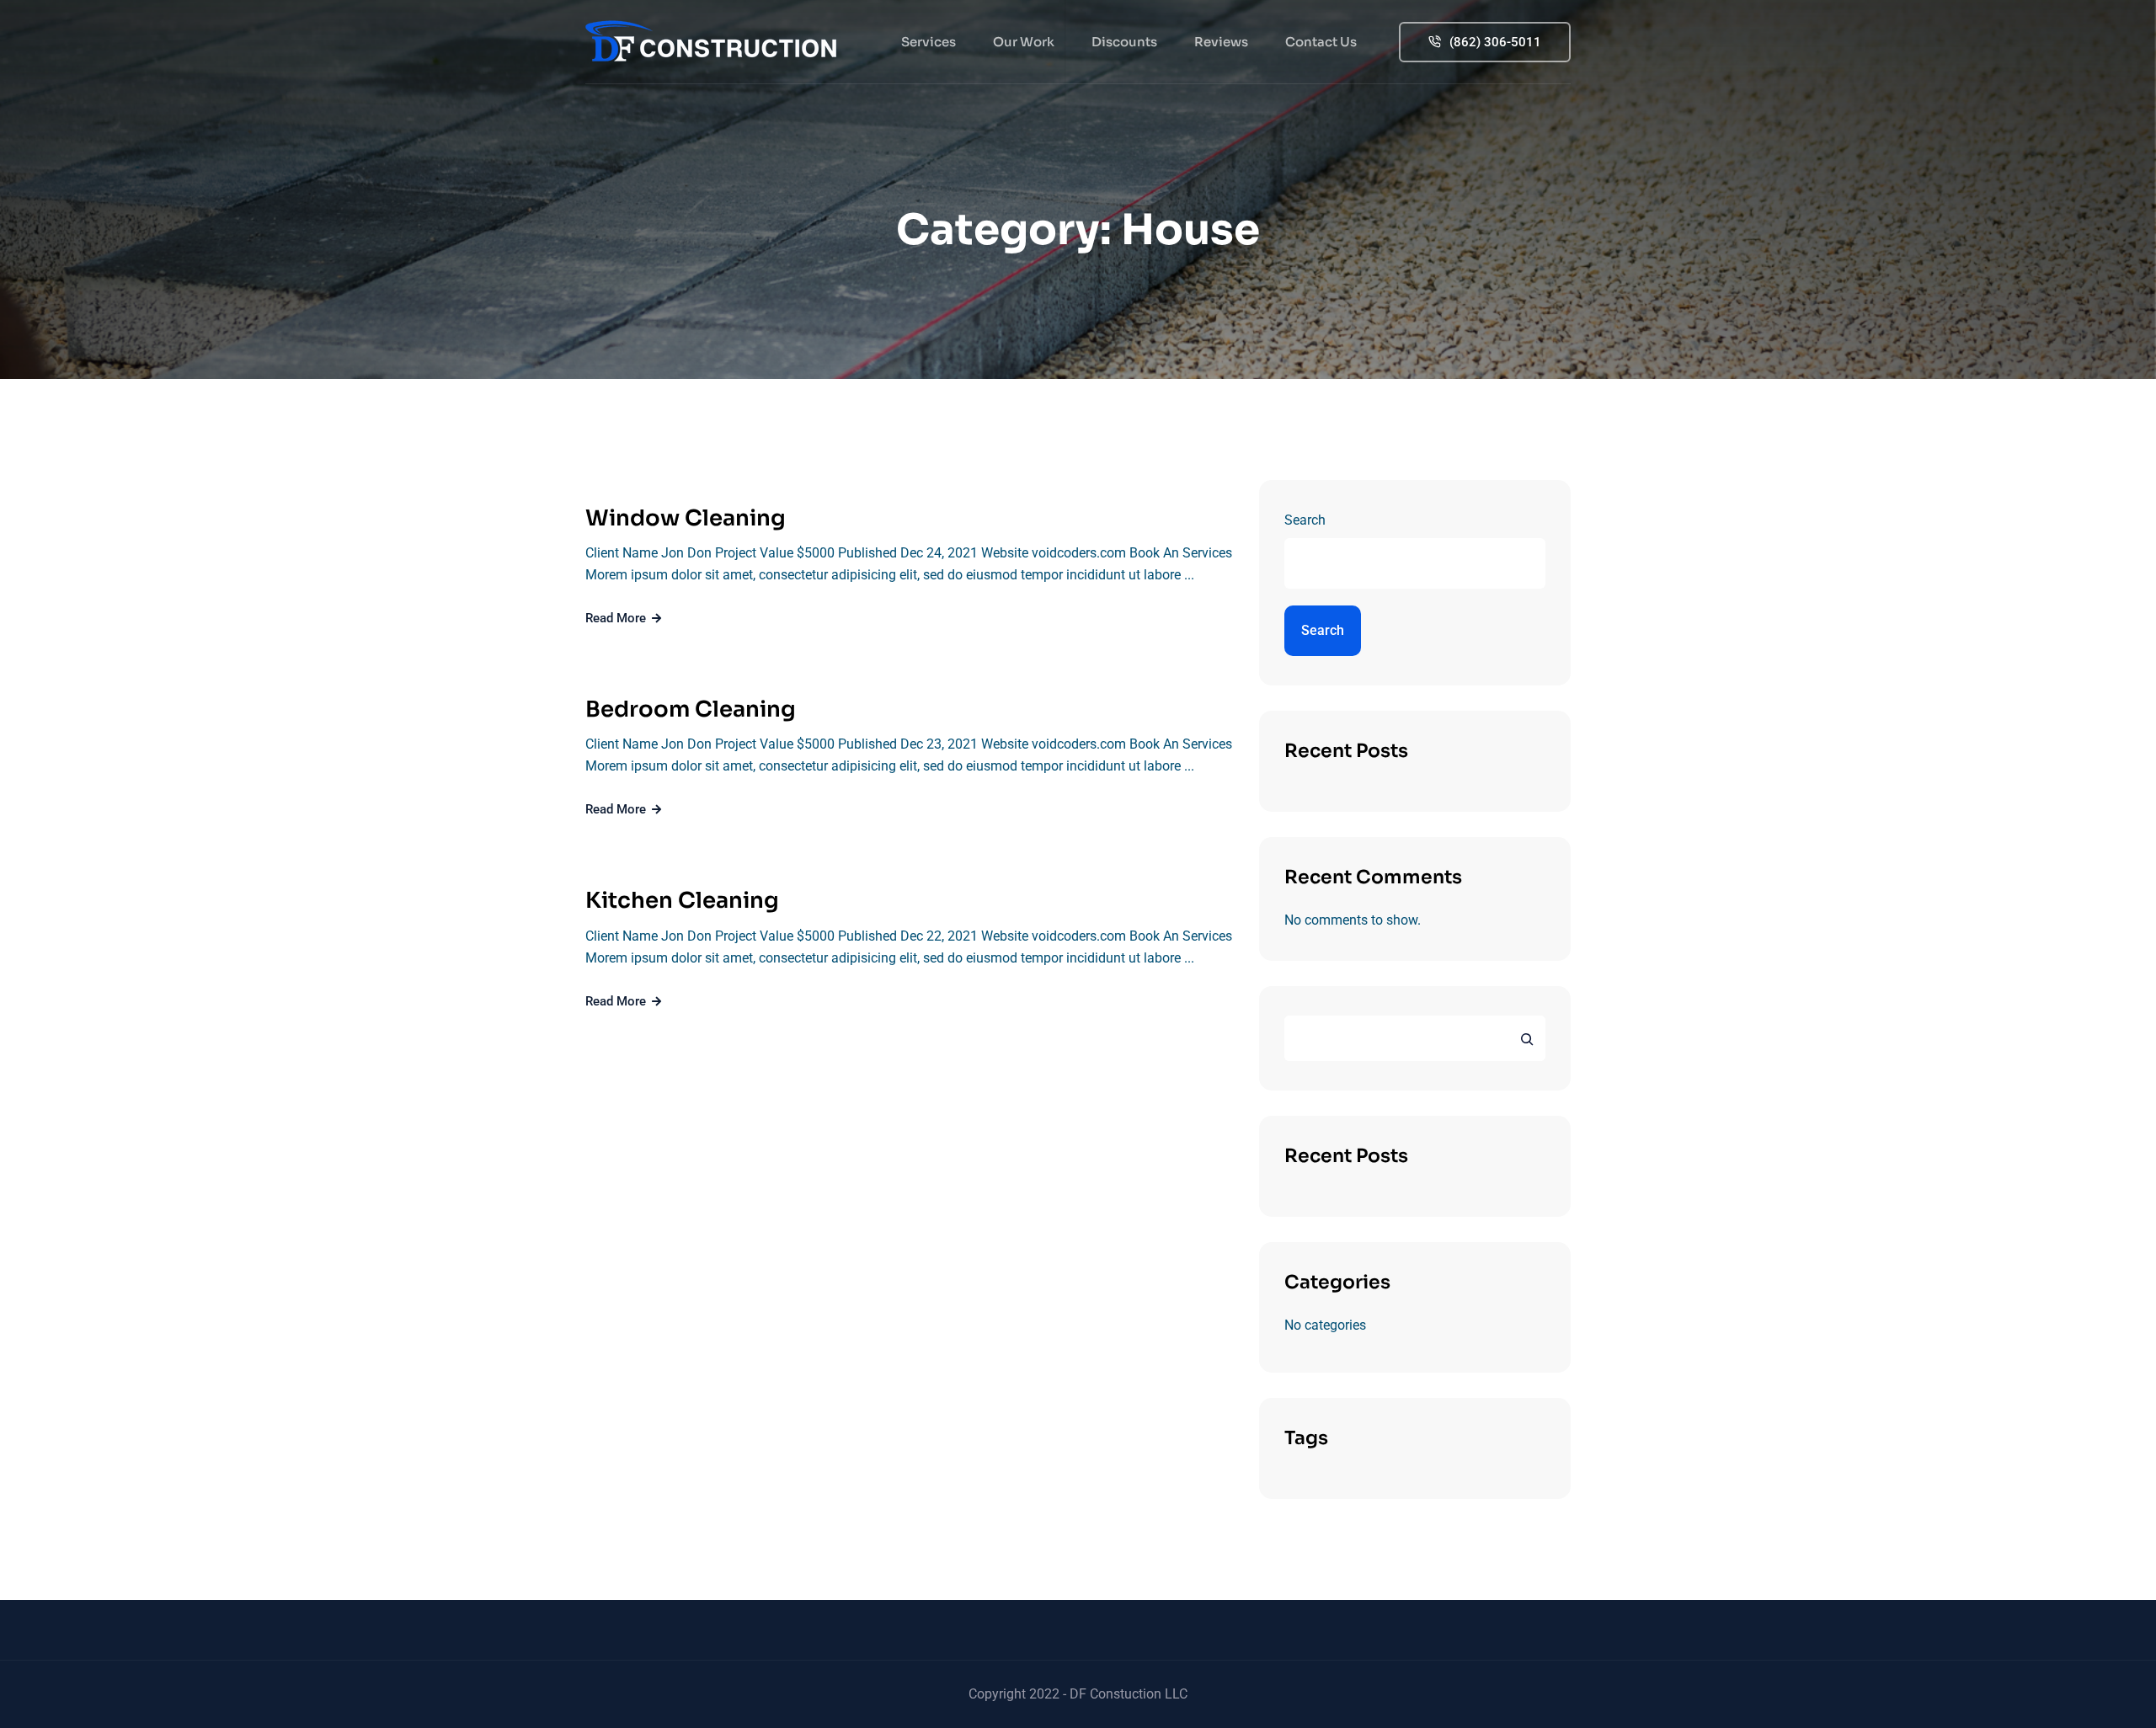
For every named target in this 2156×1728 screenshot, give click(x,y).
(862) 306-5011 (1495, 42)
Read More (617, 618)
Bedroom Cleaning (691, 709)
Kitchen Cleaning (682, 901)
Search (1305, 520)
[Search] (1527, 1038)
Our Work (1024, 42)
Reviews (1221, 42)
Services (929, 42)
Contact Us (1321, 42)
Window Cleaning (686, 518)
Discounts (1124, 42)
